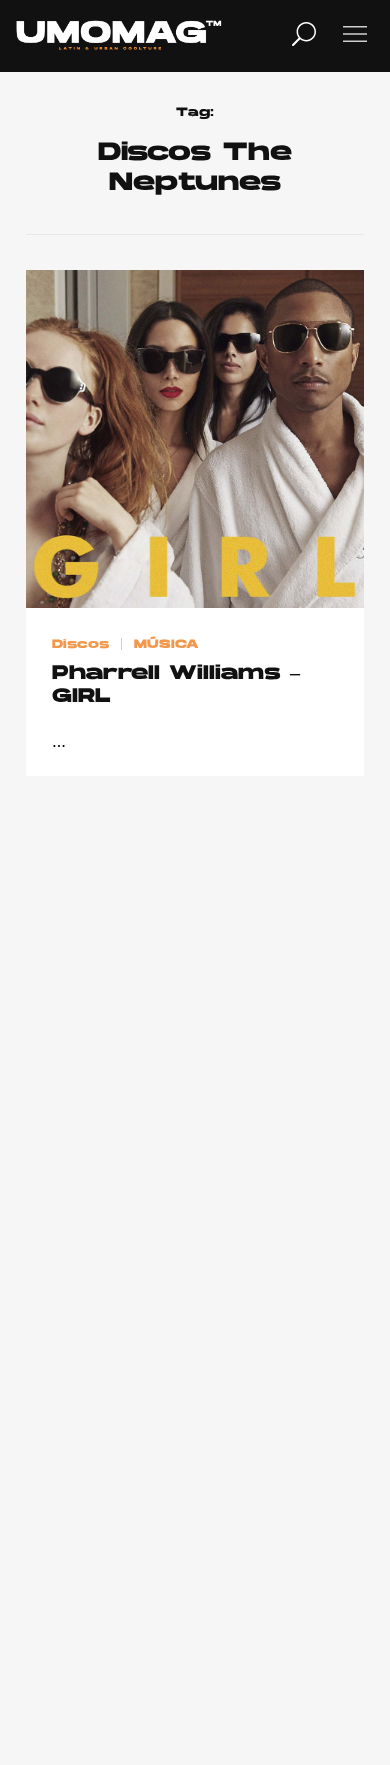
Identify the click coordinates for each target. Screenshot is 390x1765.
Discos (80, 645)
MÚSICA (166, 645)
